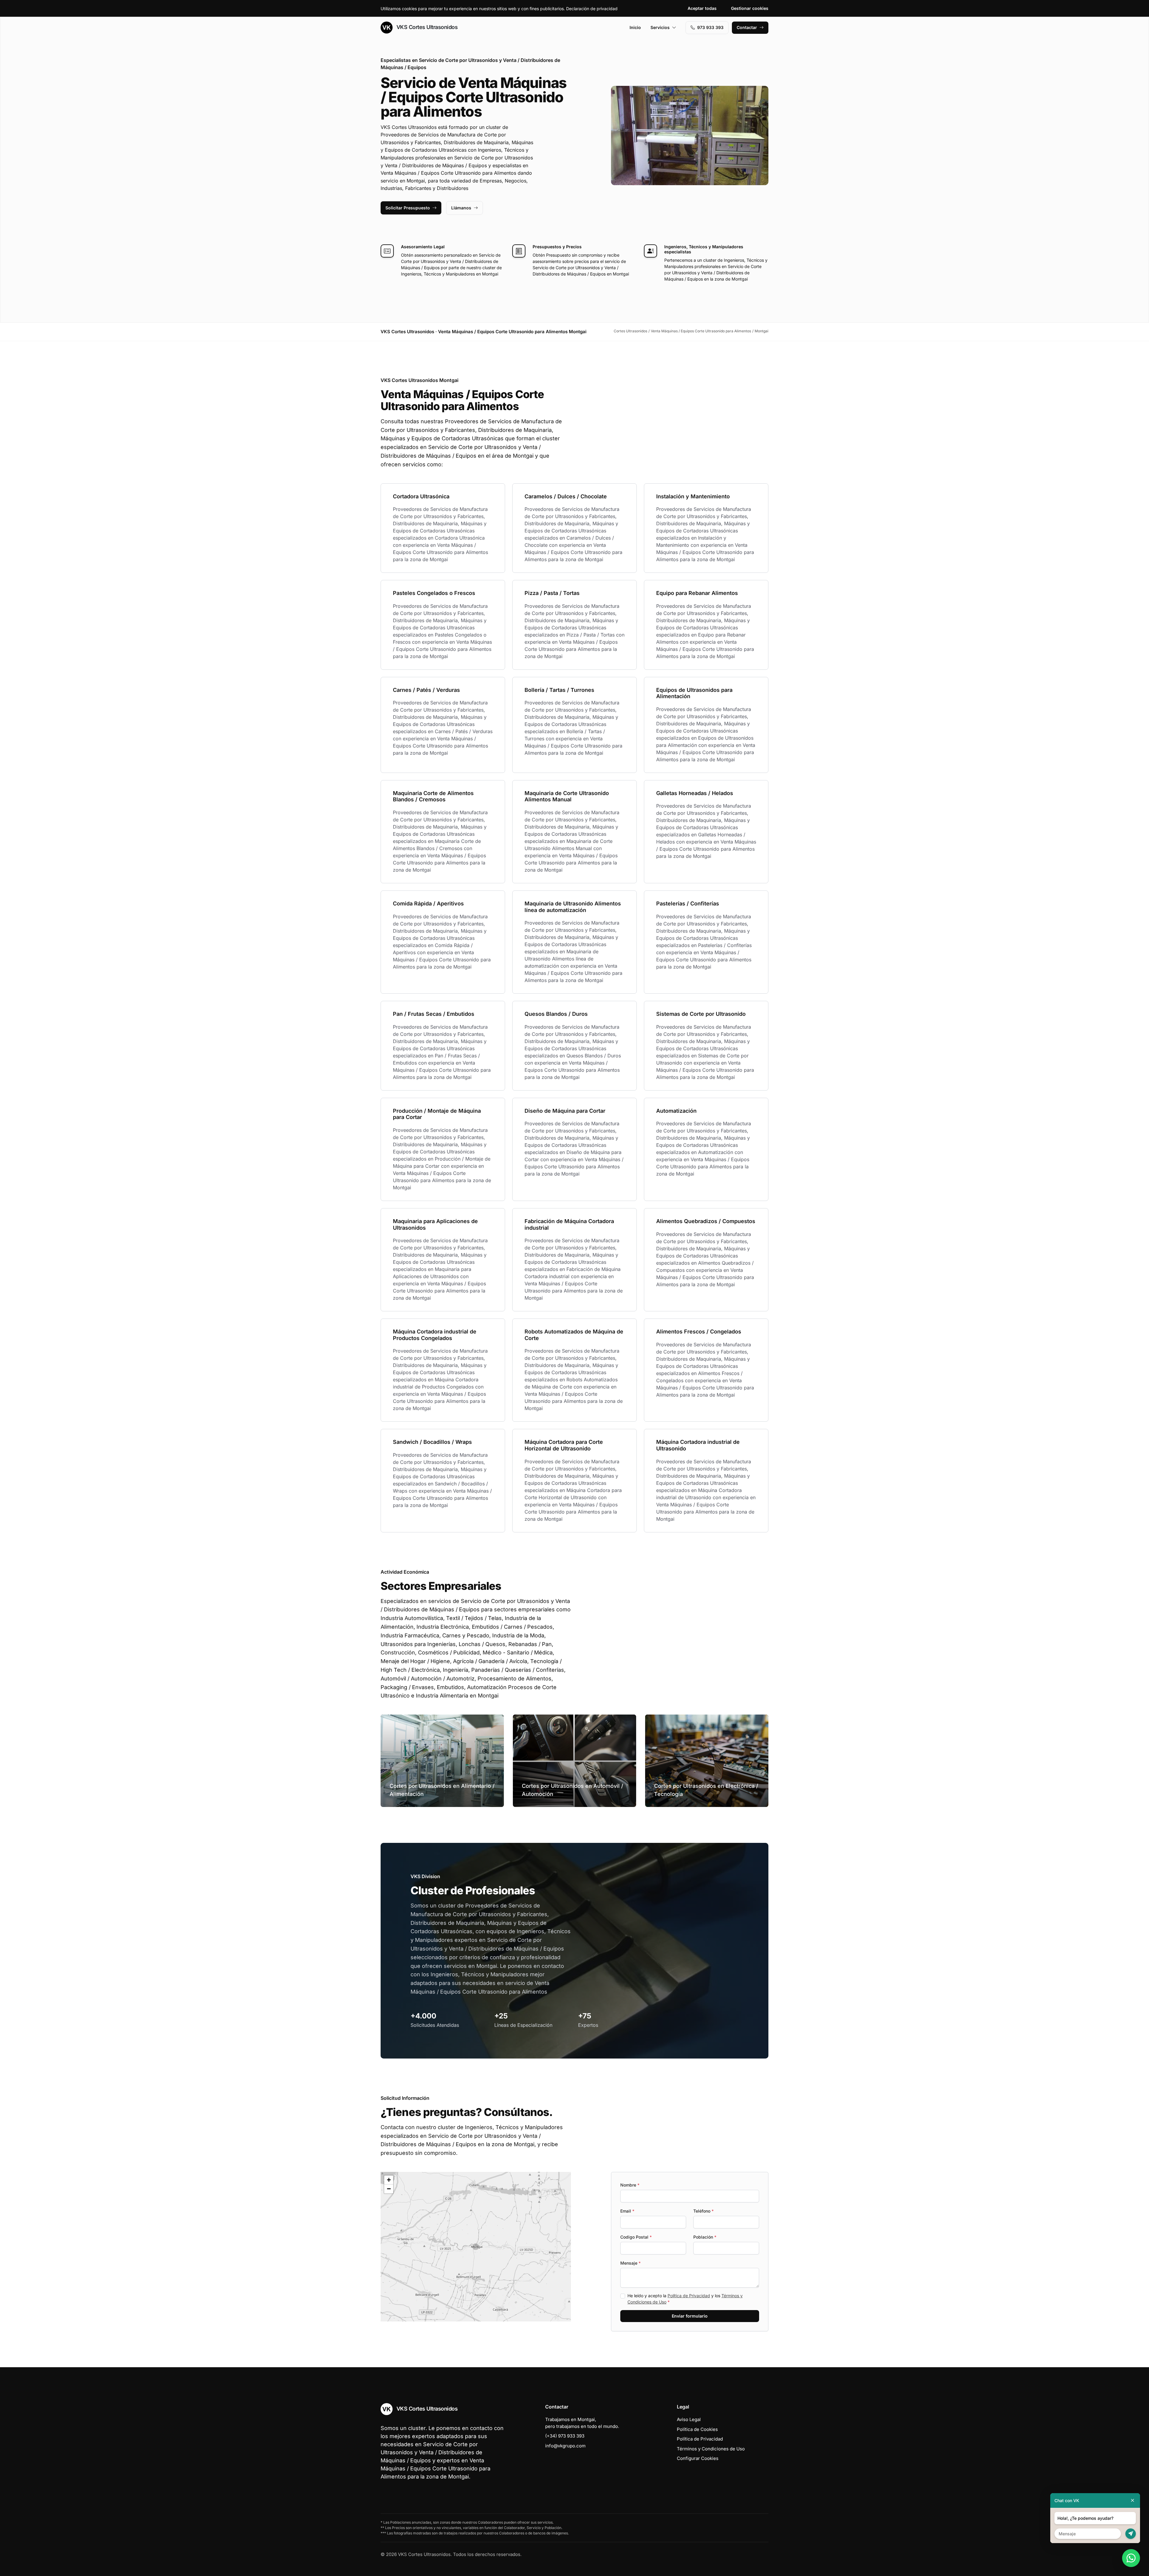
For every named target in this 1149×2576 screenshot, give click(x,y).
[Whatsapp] (1131, 2558)
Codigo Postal (636, 2237)
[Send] (1131, 2534)
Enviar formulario (690, 2316)
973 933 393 (710, 27)
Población (705, 2237)
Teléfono (703, 2211)
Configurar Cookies (698, 2458)
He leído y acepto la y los (685, 2299)
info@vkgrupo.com (565, 2446)
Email (627, 2211)
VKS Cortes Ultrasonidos (426, 27)
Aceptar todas (702, 8)
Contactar (747, 27)
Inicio (635, 27)
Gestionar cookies (750, 8)
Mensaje (630, 2263)
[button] (476, 2247)
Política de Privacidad (689, 2296)
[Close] (1133, 2500)
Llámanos (461, 208)
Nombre (630, 2185)
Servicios (660, 27)
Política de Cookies (697, 2429)
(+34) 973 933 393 (565, 2436)
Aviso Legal (689, 2419)
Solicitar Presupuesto (408, 208)
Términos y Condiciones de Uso (711, 2449)
